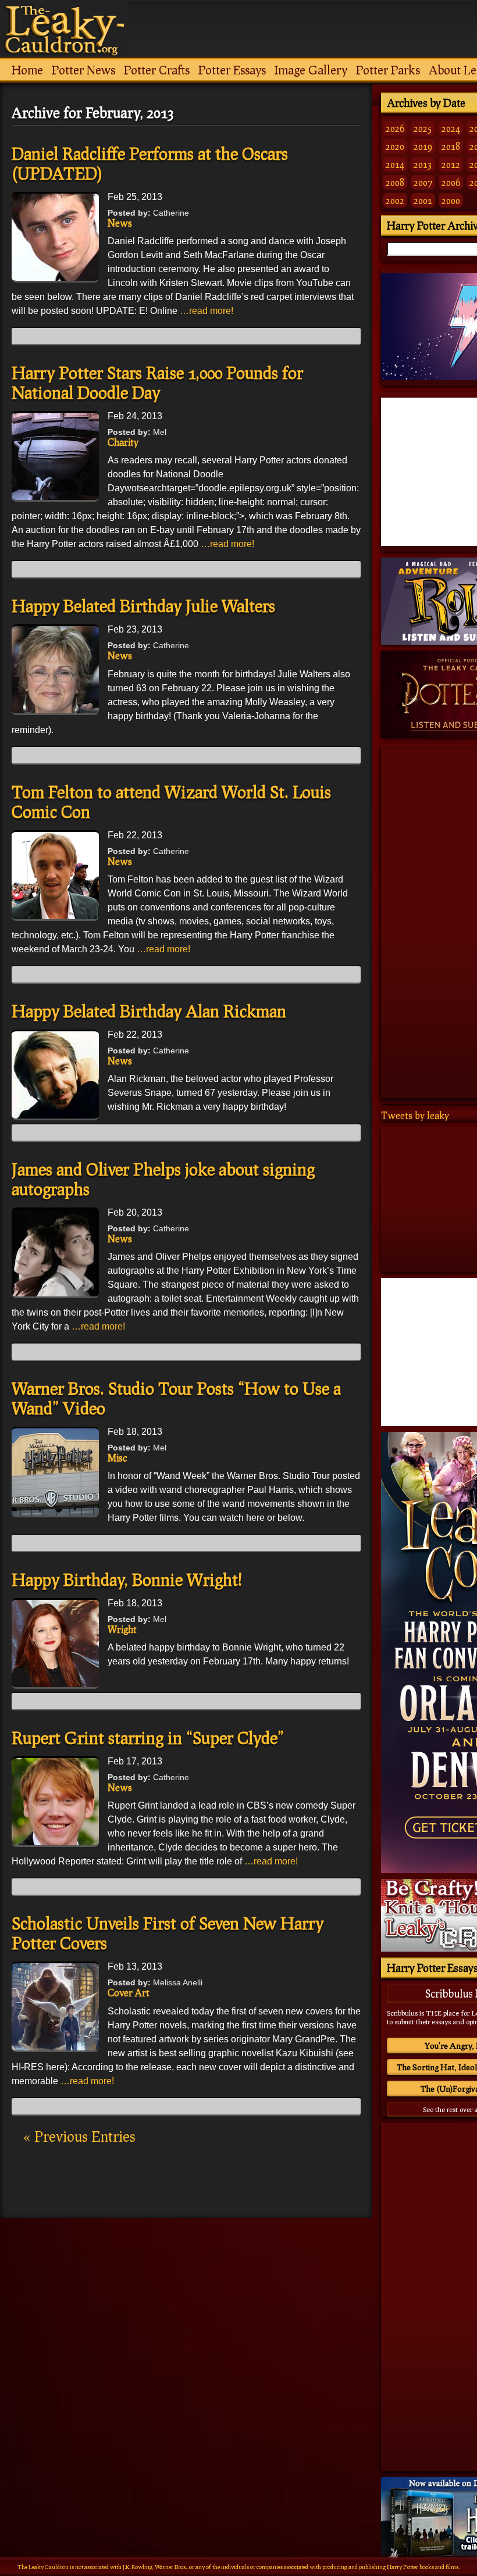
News (120, 223)
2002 (395, 200)
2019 (423, 146)
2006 (451, 182)
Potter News (83, 70)
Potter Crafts (157, 70)
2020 (395, 146)
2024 (451, 128)
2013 (423, 164)
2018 (451, 146)
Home (27, 70)
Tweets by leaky (415, 1115)
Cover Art (129, 1993)
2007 (423, 182)
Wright (122, 1629)
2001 (423, 200)
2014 (395, 164)
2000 (451, 200)
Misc (117, 1458)
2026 (395, 128)
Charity (123, 442)
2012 (451, 164)
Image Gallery (311, 70)
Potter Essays (232, 70)
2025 (423, 128)
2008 (395, 182)
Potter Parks (388, 70)
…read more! (207, 311)
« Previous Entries (79, 2136)
